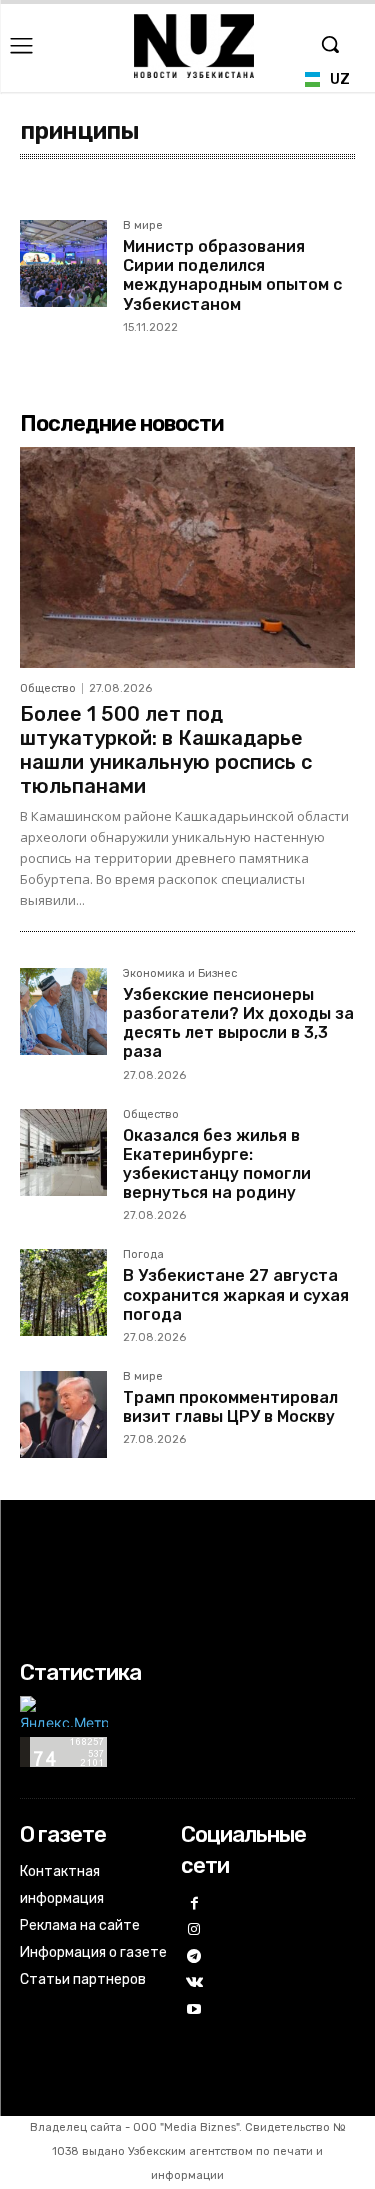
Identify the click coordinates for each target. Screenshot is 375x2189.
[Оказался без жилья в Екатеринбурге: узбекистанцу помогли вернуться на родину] (63, 1152)
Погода (143, 1255)
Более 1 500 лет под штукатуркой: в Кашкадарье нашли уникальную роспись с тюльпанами (166, 750)
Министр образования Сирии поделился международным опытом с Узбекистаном (232, 275)
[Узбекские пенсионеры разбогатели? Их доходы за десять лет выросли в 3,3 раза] (63, 1011)
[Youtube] (194, 2010)
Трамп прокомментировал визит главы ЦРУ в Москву (230, 1407)
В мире (143, 226)
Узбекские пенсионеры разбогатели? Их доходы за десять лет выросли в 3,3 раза (238, 1023)
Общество (48, 688)
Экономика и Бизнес (180, 974)
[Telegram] (194, 1957)
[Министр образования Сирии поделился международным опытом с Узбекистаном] (63, 263)
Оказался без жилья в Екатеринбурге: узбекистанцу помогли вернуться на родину (217, 1164)
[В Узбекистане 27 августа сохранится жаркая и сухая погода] (63, 1292)
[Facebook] (194, 1904)
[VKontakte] (194, 1983)
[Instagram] (194, 1930)
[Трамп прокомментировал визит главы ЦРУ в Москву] (63, 1414)
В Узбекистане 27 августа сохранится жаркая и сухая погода (236, 1294)
